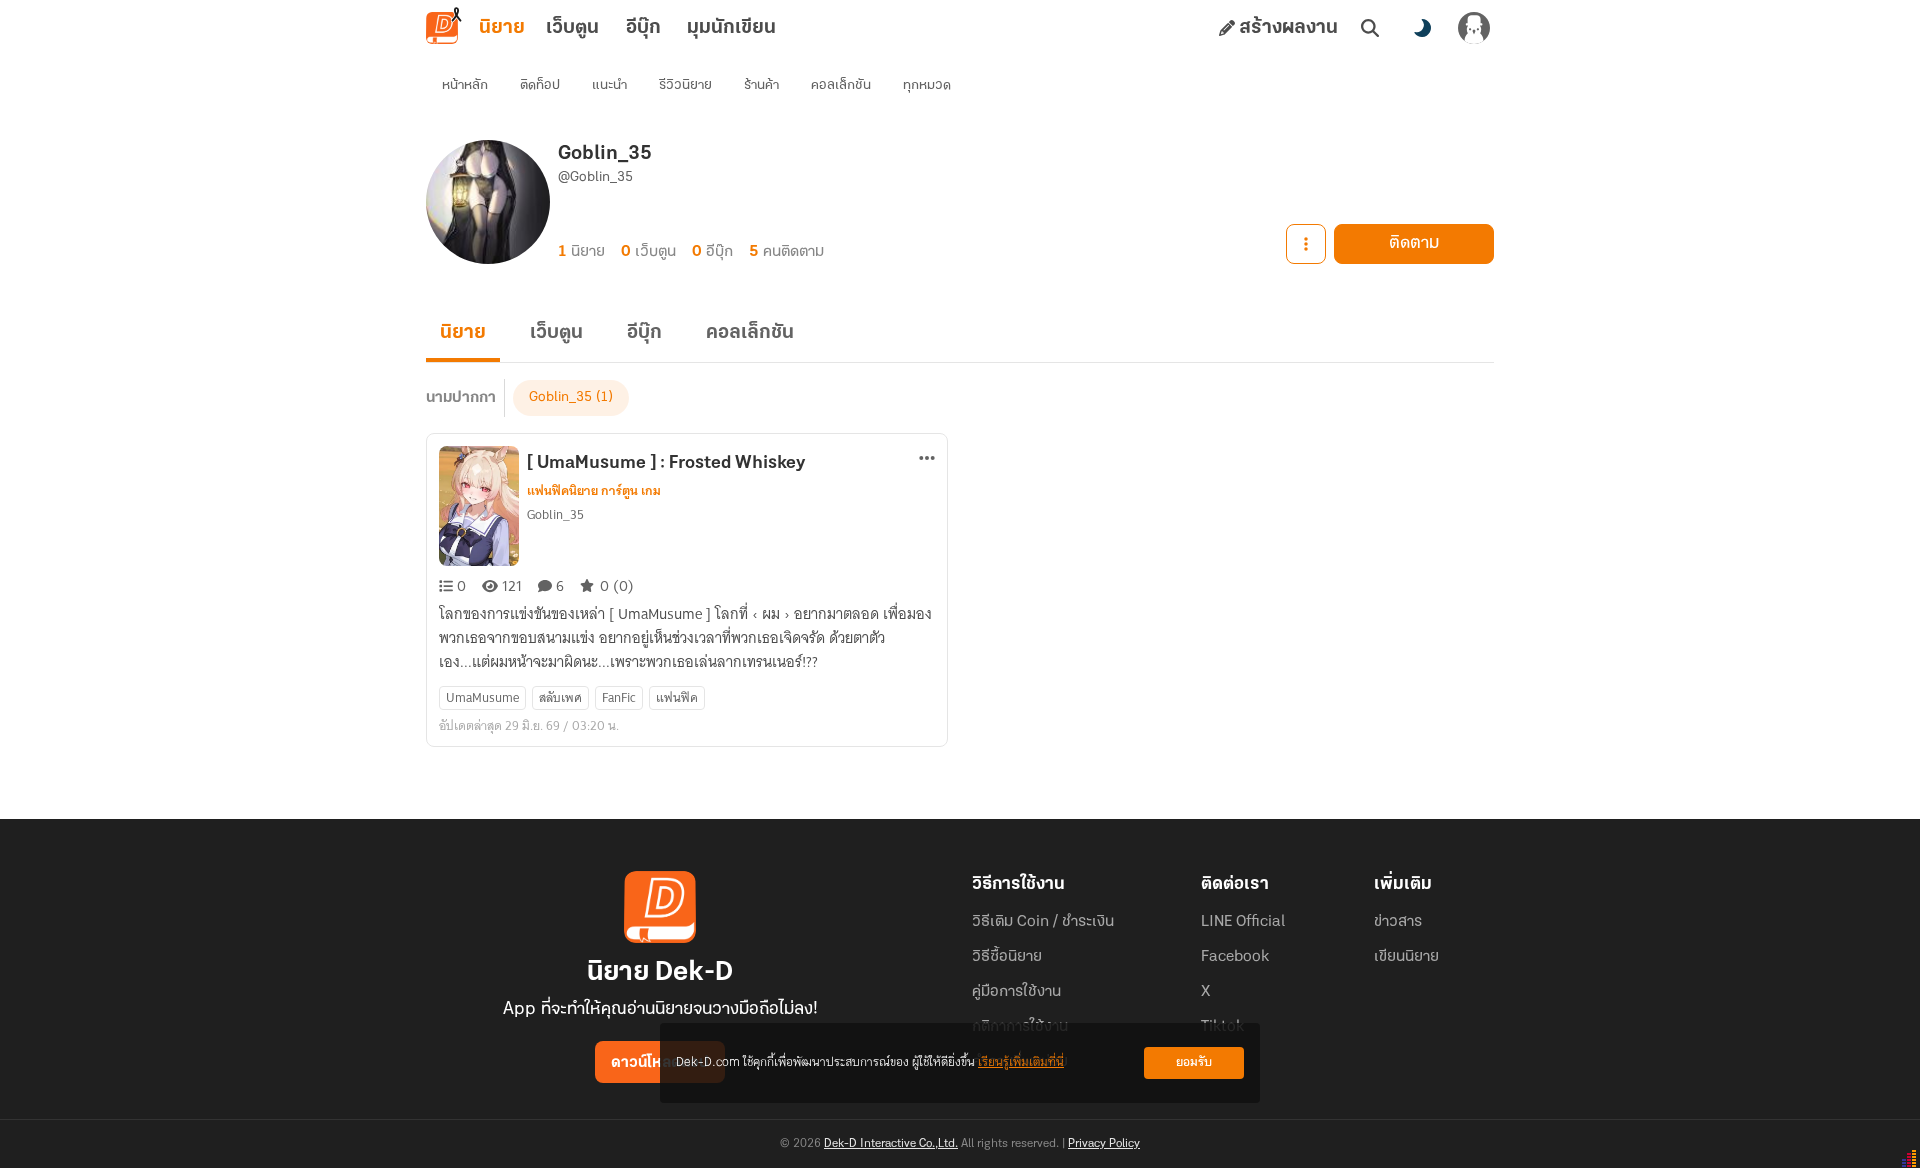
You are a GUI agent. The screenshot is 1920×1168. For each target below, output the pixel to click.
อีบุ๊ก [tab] (643, 28)
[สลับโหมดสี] (1422, 28)
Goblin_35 (560, 397)
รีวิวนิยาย (685, 85)
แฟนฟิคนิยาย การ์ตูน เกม (594, 491)
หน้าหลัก (465, 85)
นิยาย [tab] (502, 28)
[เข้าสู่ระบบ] (1474, 28)
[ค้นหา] (1370, 28)
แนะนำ (609, 85)
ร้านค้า (761, 85)
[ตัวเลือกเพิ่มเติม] (1306, 244)
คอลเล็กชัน (841, 85)
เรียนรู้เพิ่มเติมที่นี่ (1021, 1062)
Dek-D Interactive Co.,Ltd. (891, 1144)
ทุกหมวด (927, 85)
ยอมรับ (1194, 1062)
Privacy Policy (1104, 1144)
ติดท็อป (540, 85)
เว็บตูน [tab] (572, 28)
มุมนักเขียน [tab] (731, 28)
